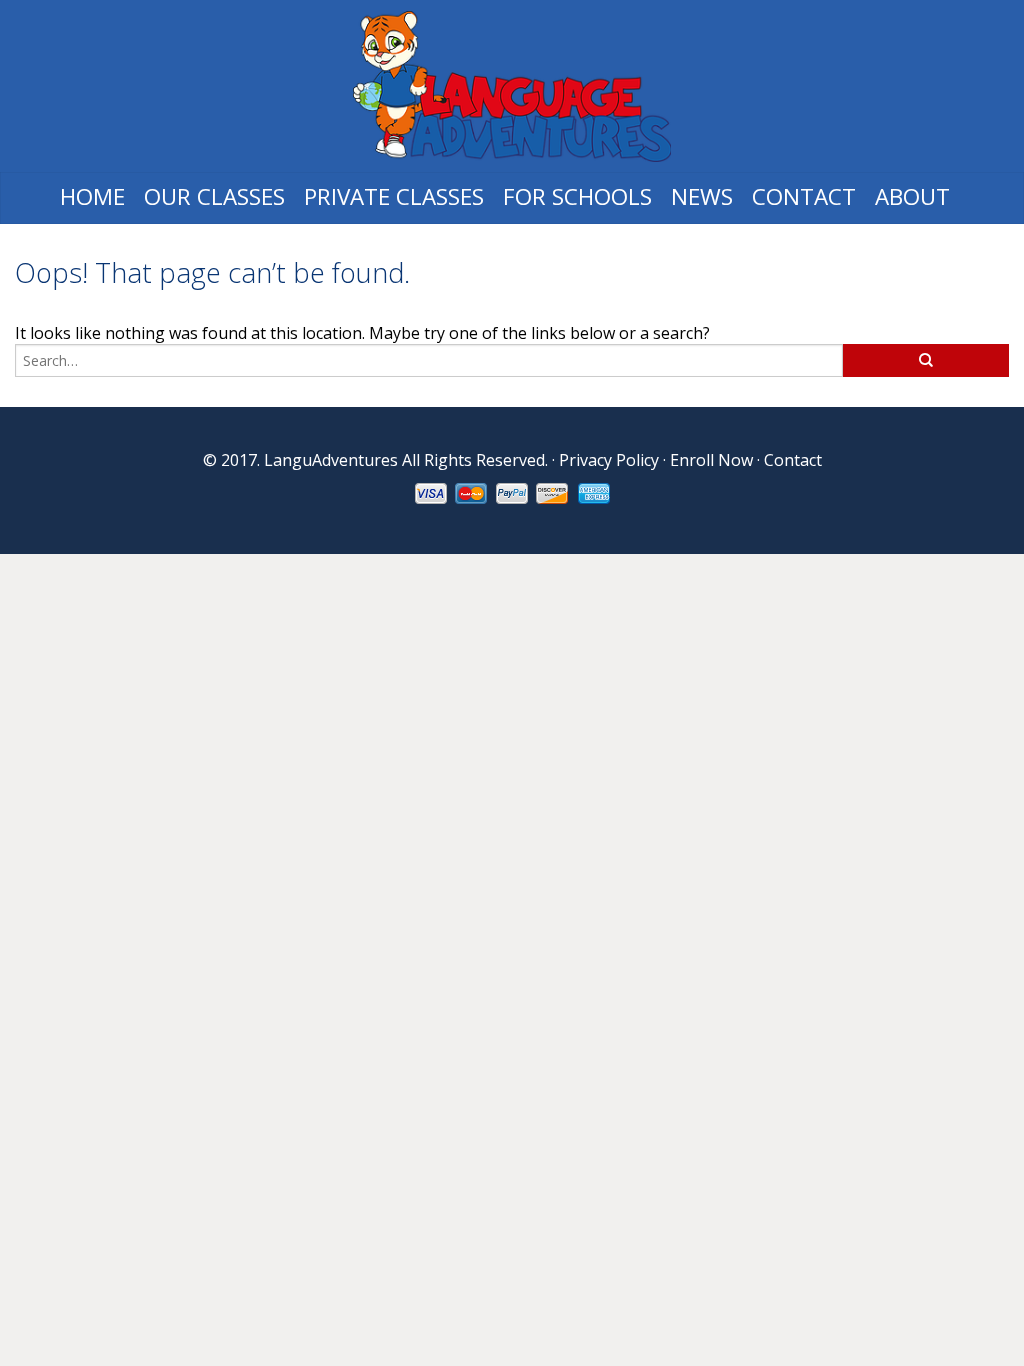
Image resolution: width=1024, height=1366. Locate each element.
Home (92, 196)
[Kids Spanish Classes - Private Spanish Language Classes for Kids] (512, 86)
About (912, 196)
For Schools (577, 196)
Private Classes (394, 196)
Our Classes (214, 196)
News (702, 196)
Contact (804, 196)
